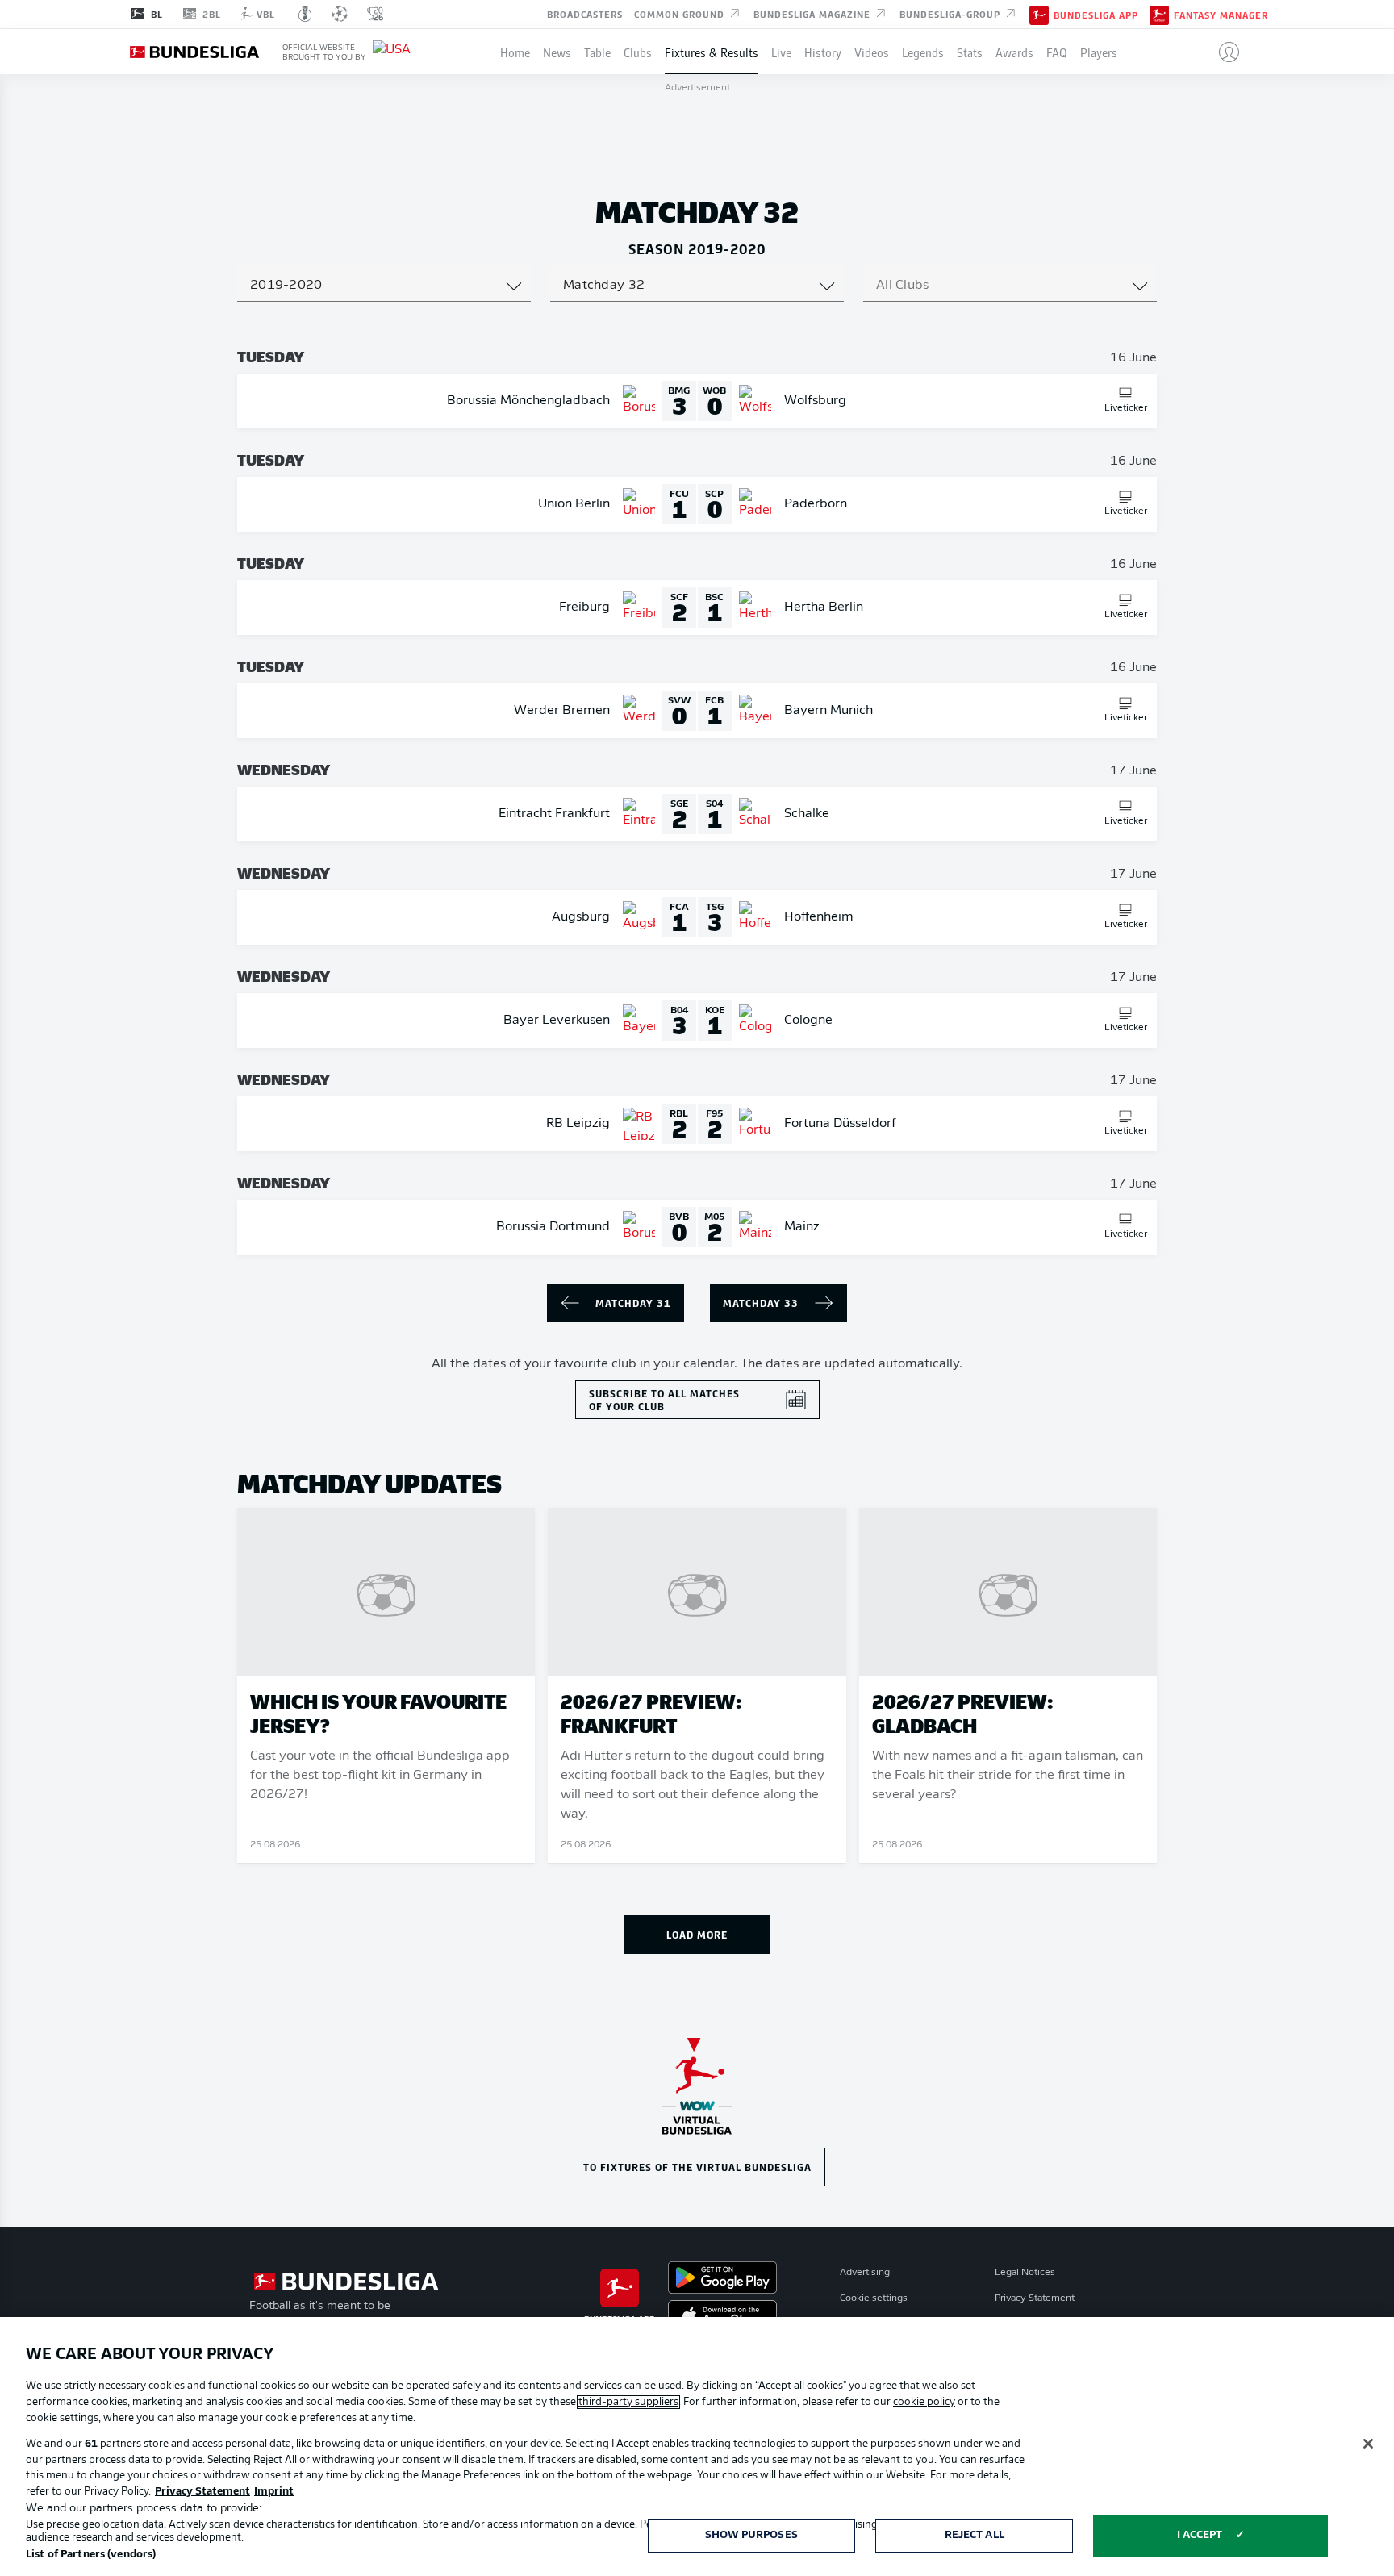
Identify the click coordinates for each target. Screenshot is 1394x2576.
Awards (1014, 52)
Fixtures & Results (712, 52)
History (823, 52)
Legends (923, 52)
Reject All (975, 2535)
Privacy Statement (1035, 2298)
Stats (970, 52)
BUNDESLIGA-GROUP (952, 13)
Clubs (638, 52)
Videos (872, 52)
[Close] (1368, 2444)
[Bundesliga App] (1039, 14)
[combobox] (384, 286)
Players (1099, 52)
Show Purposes (751, 2535)
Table (597, 52)
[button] (1223, 52)
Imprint (274, 2492)
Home (515, 52)
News (557, 52)
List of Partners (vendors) (91, 2555)
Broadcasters (585, 13)
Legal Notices (1025, 2273)
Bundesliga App (1096, 15)
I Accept (1200, 2535)
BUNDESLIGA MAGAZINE (814, 13)
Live (781, 52)
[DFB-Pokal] (305, 14)
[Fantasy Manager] (1159, 14)
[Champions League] (340, 14)
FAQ (1057, 52)
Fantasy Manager (1221, 15)
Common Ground (681, 13)
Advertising (865, 2273)
